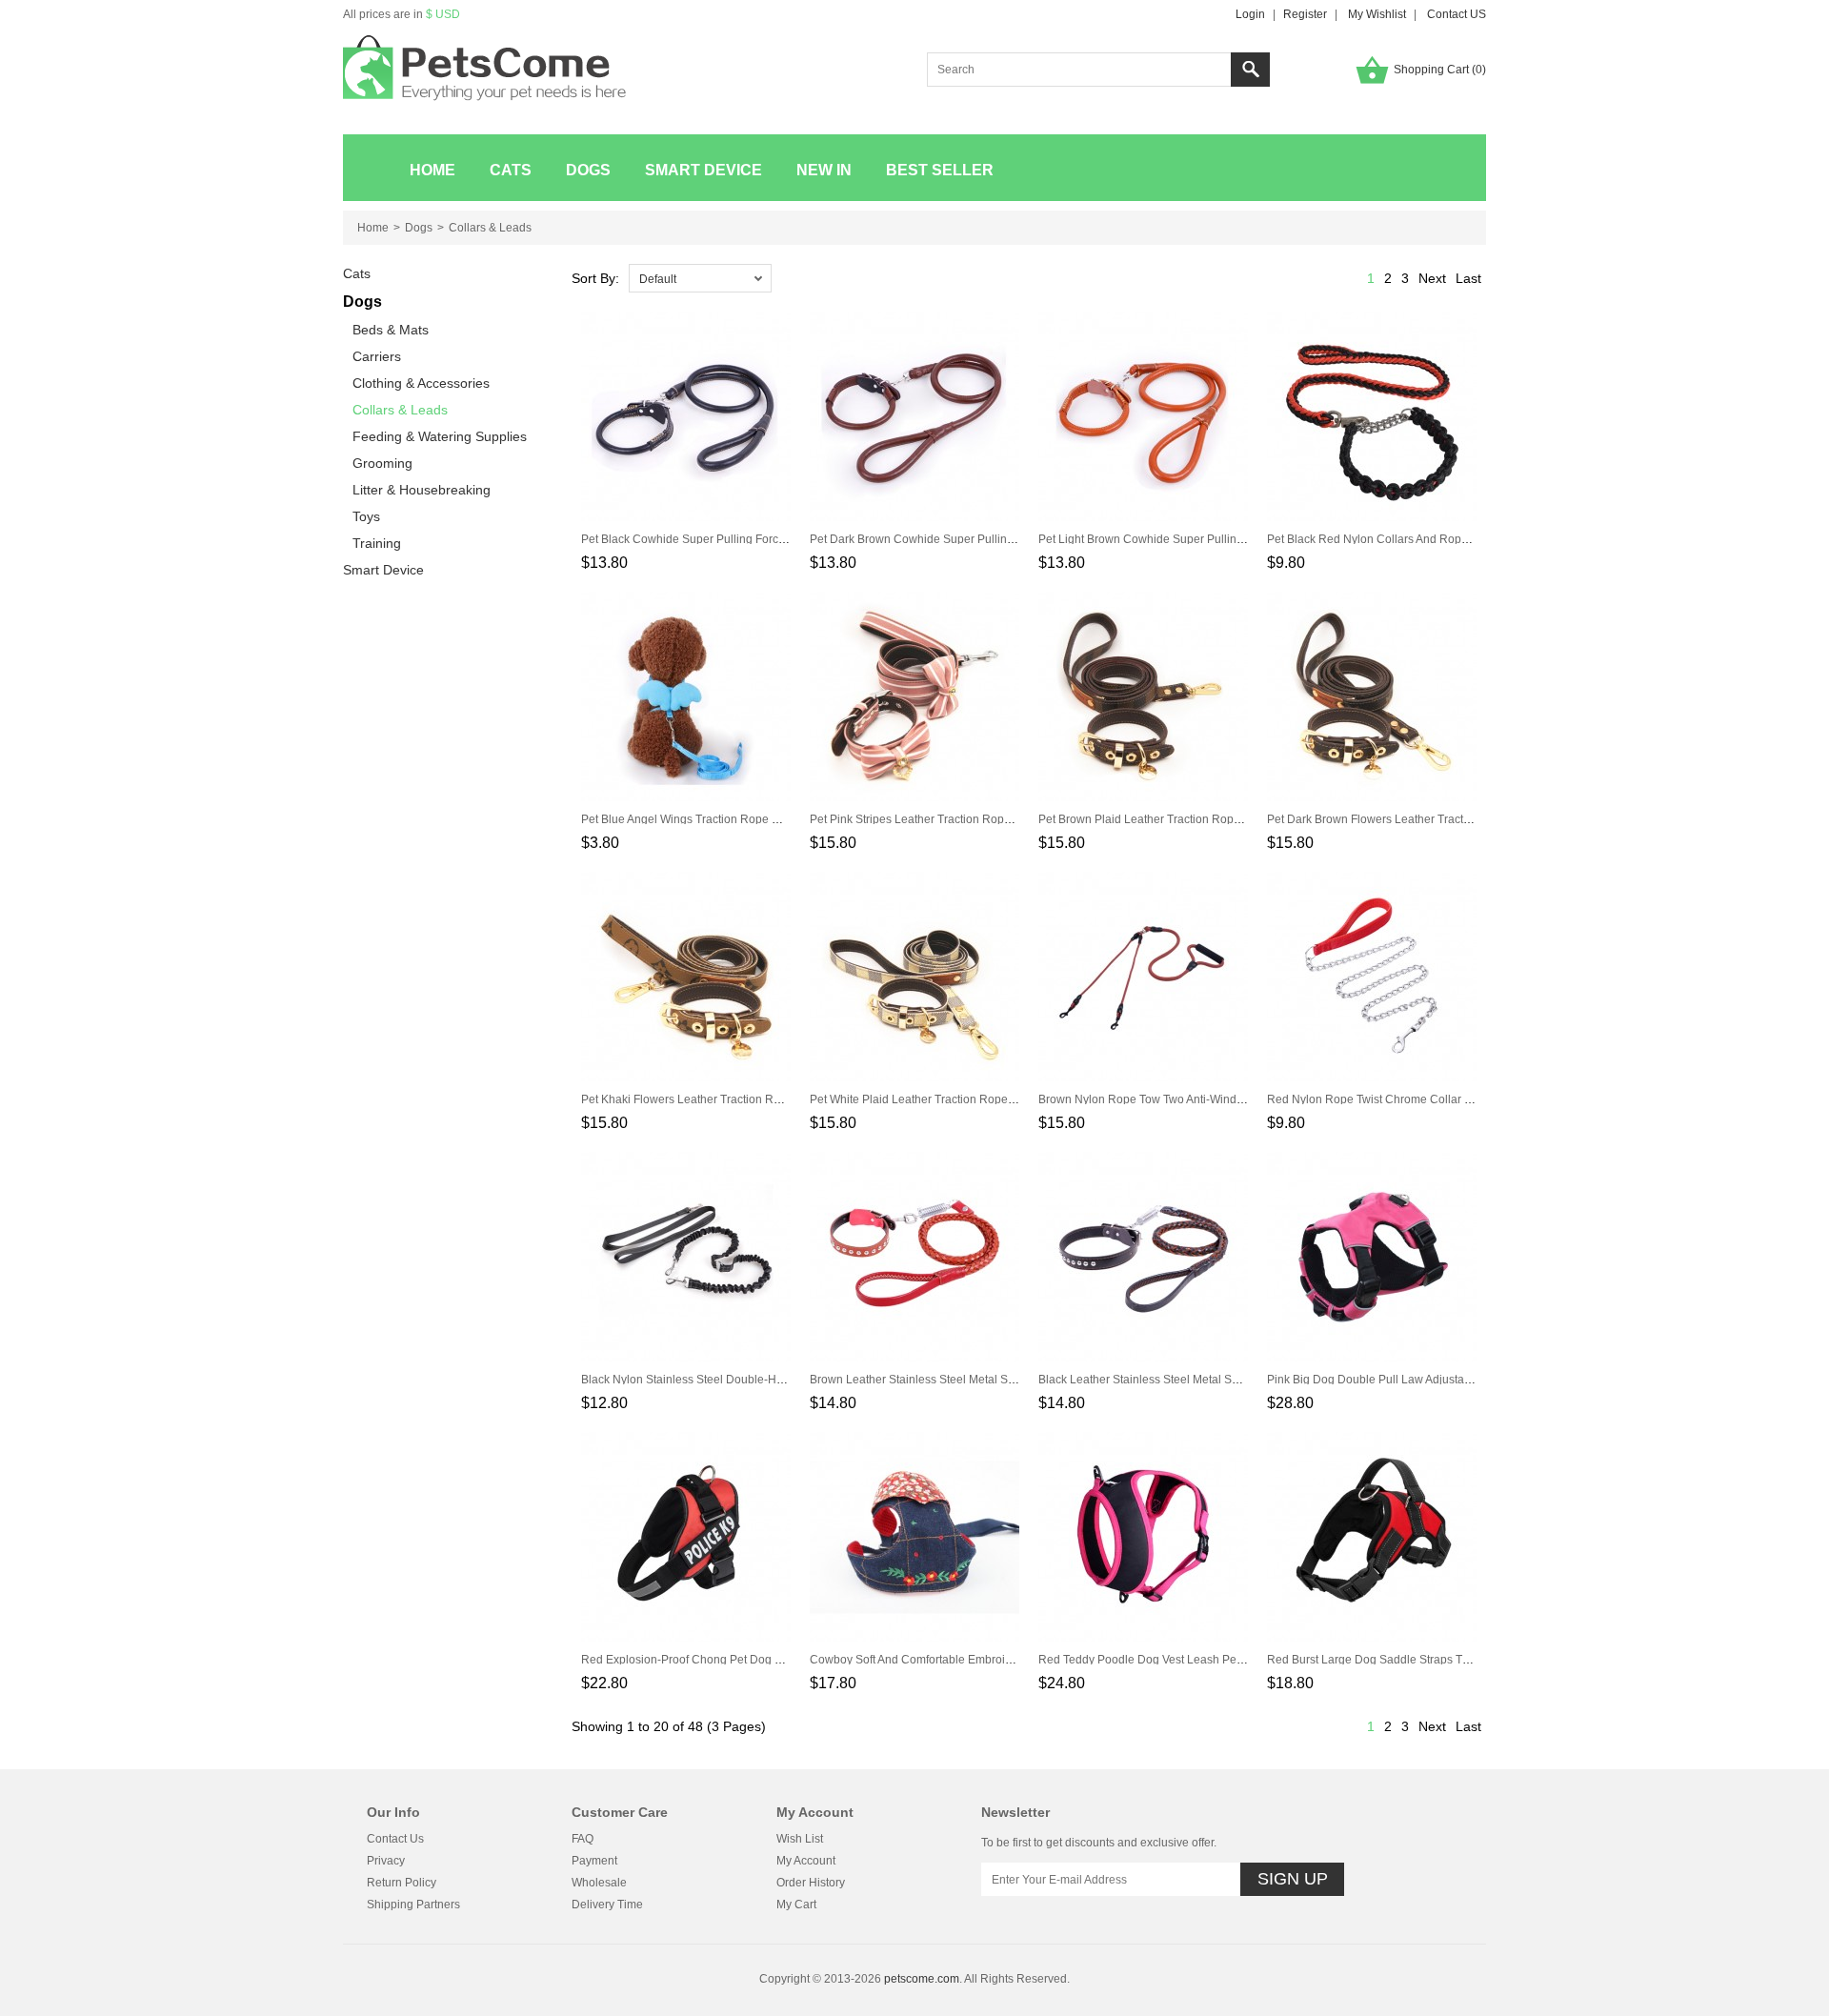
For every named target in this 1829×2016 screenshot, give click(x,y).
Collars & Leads (490, 228)
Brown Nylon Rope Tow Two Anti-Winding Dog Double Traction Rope (1216, 1099)
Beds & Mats (391, 330)
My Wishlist (1377, 14)
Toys (366, 516)
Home (432, 170)
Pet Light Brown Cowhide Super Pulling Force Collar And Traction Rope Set (1234, 539)
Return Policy (402, 1883)
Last (1468, 278)
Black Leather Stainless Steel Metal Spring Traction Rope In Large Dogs (1225, 1380)
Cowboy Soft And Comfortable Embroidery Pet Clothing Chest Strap (984, 1660)
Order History (811, 1883)
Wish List (800, 1839)
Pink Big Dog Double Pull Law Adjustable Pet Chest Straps (1418, 1380)
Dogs (588, 170)
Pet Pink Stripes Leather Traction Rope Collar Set (937, 819)
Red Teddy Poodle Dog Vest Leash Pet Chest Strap (1171, 1660)
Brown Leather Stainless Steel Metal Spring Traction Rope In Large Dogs (998, 1380)
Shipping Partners (413, 1905)
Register (1305, 14)
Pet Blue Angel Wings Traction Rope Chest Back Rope (722, 819)
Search (1250, 70)
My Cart (796, 1905)
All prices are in (402, 14)
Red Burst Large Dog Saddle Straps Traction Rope (1398, 1660)
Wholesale (599, 1883)
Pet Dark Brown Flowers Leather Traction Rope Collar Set (1416, 819)
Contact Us (395, 1839)
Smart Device (703, 170)
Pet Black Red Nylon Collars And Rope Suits (1382, 539)
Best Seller (940, 170)
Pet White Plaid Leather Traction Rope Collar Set (936, 1099)
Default (658, 279)
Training (377, 543)
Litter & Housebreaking (422, 490)
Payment (594, 1861)
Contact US (1457, 14)
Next (1432, 278)
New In (824, 170)
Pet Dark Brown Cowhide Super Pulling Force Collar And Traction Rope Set (1005, 539)
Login (1250, 14)
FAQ (583, 1839)
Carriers (377, 356)
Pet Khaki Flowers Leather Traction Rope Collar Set (714, 1099)
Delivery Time (607, 1905)
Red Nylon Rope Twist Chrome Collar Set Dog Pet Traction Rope (1435, 1099)
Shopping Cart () (1440, 70)
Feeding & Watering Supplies (440, 436)
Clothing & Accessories (421, 383)
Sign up (1293, 1879)
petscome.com (922, 1979)
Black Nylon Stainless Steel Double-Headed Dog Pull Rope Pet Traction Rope (783, 1380)
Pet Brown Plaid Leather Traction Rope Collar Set (1166, 819)
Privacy (386, 1861)
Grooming (382, 463)
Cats (511, 170)
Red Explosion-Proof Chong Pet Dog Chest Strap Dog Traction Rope (759, 1660)
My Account (806, 1861)
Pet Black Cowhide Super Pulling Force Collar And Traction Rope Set (760, 539)
